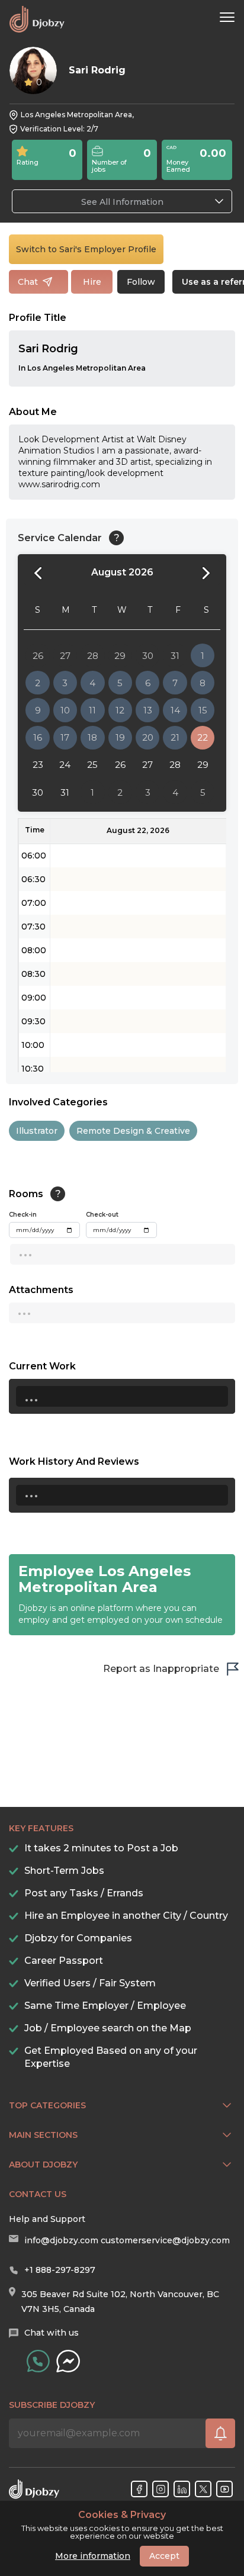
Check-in (23, 1215)
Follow (141, 282)
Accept (164, 2556)
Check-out (102, 1215)
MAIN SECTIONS (43, 2135)
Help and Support (47, 2219)
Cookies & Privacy (122, 2515)
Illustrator (37, 1131)
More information (93, 2556)
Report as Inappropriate (161, 1669)
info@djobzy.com (61, 2240)
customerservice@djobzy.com (165, 2240)
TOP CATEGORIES (47, 2105)
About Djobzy (43, 2165)
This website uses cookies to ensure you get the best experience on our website (122, 2525)
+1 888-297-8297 (60, 2270)
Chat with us (52, 2333)
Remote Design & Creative (133, 1131)
